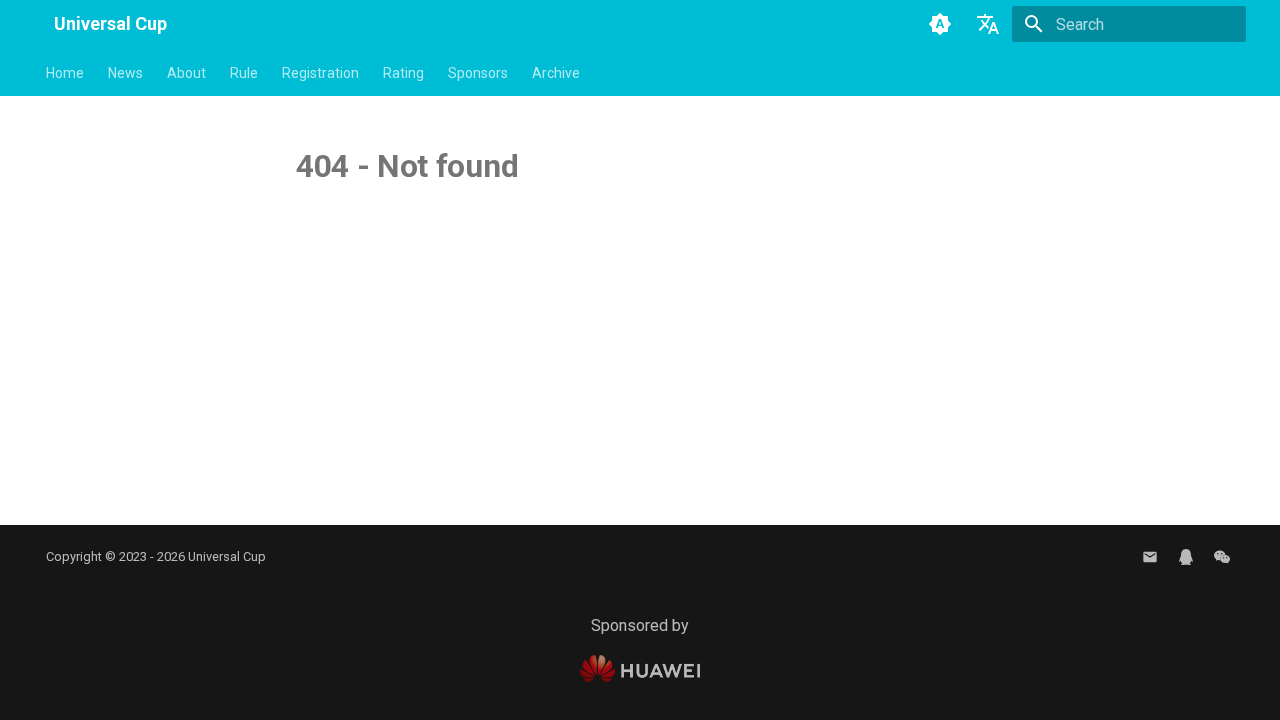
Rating (403, 73)
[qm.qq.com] (1186, 557)
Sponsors (478, 73)
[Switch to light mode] (940, 24)
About (186, 73)
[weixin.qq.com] (1222, 557)
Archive (556, 73)
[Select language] (988, 24)
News (125, 73)
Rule (244, 73)
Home (65, 73)
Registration (320, 73)
